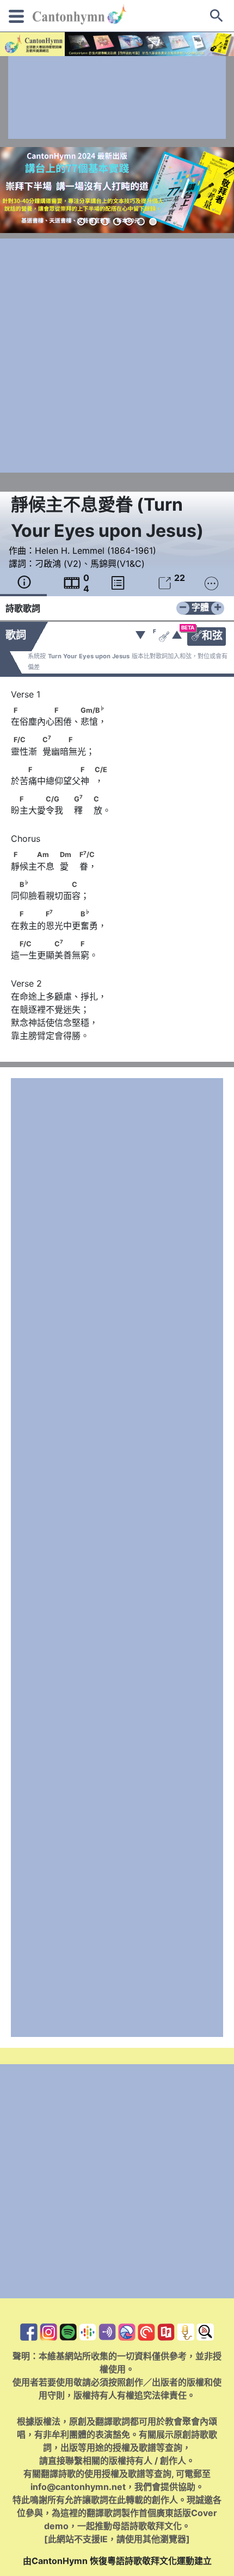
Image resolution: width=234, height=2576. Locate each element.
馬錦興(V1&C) (118, 564)
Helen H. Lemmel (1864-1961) (96, 550)
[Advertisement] (117, 97)
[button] (81, 222)
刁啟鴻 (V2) (58, 564)
